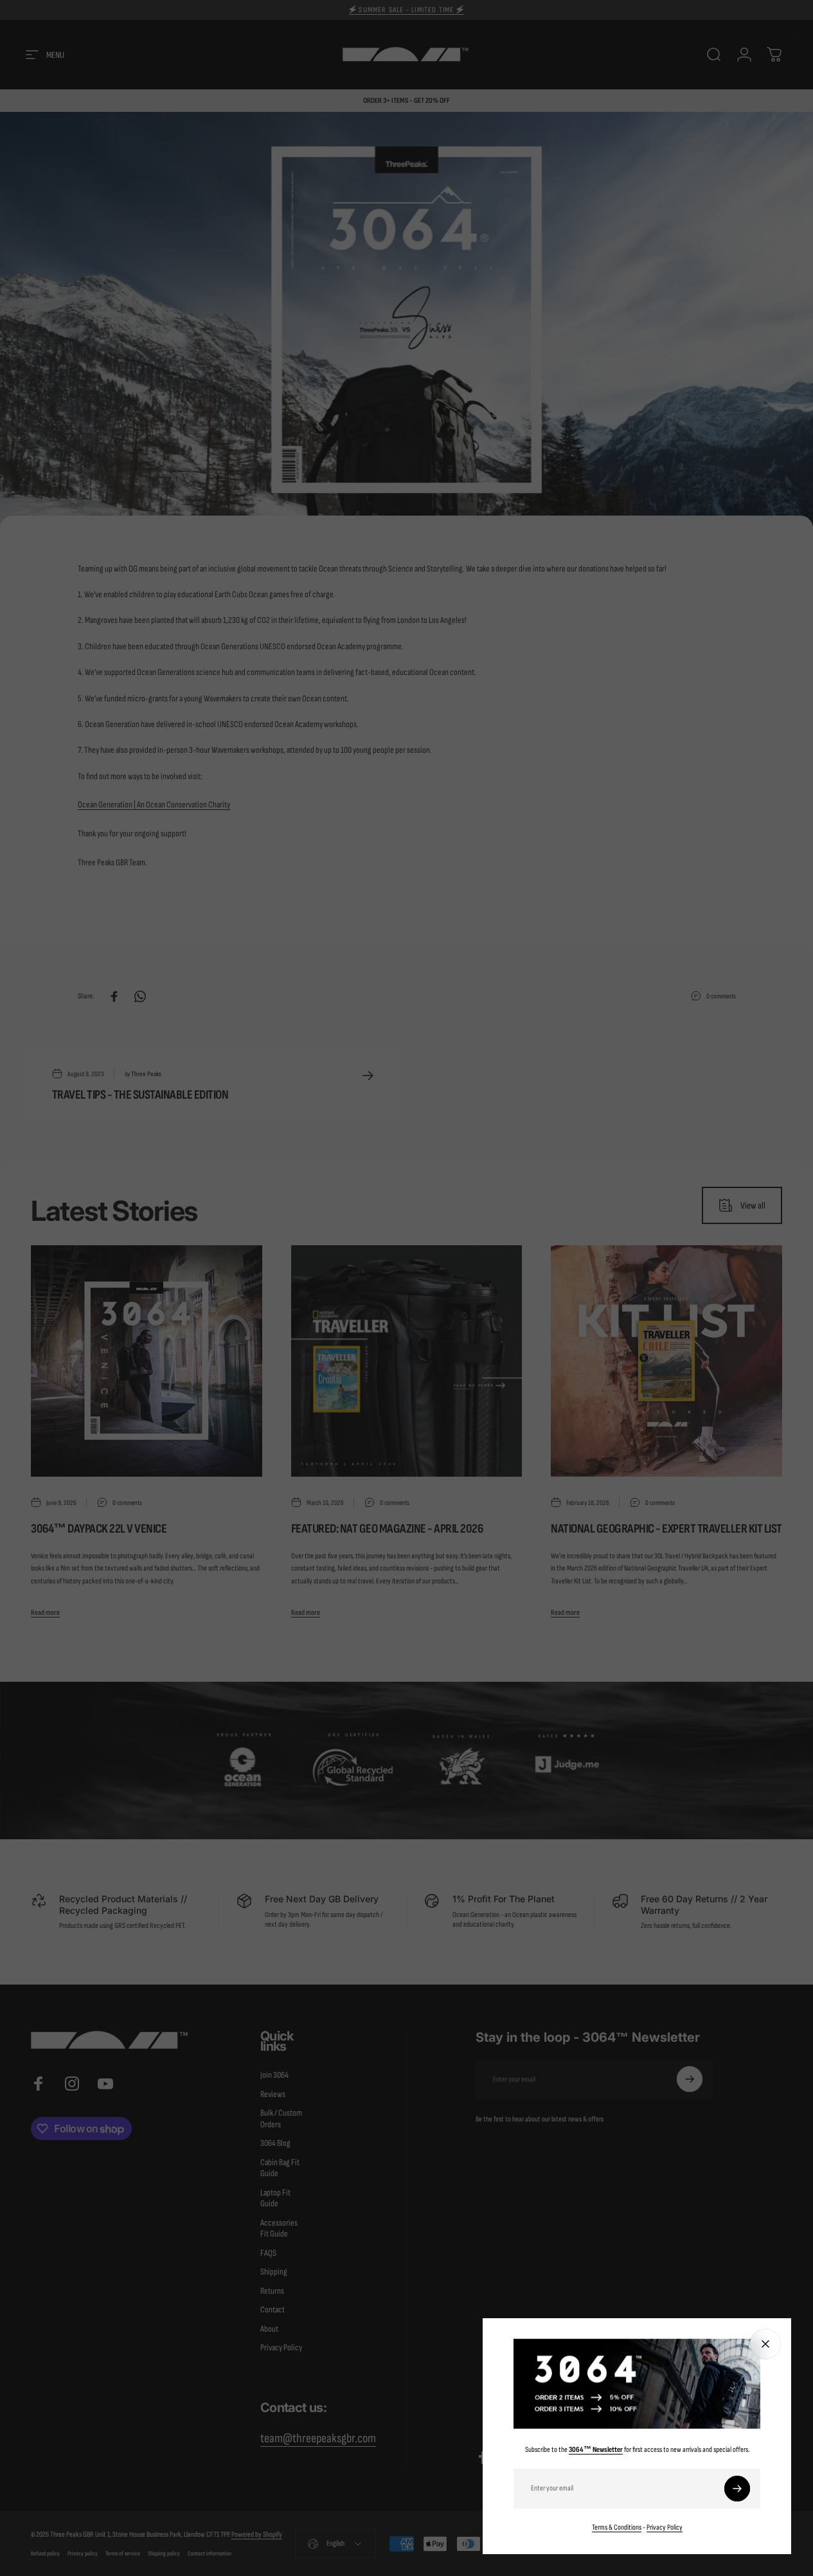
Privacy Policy (665, 2527)
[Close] (765, 2344)
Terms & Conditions (617, 2527)
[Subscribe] (737, 2489)
